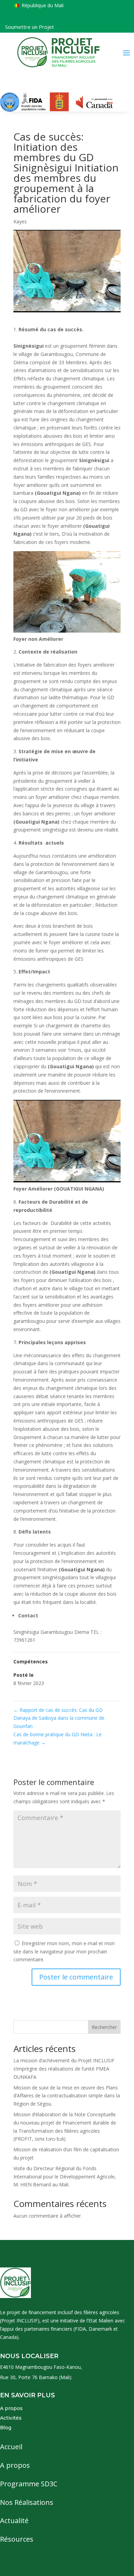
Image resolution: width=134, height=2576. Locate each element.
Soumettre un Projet (30, 27)
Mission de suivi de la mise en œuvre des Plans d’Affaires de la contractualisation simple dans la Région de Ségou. (67, 2096)
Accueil (11, 2447)
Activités (11, 2418)
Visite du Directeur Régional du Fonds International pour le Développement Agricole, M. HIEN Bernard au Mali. (65, 2177)
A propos (11, 2408)
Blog (6, 2428)
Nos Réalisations (27, 2502)
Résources (17, 2539)
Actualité (14, 2521)
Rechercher (104, 2027)
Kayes (20, 221)
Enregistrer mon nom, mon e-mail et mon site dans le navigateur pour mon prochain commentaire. (64, 1951)
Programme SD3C (29, 2484)
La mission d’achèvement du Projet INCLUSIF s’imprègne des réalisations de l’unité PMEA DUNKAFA (64, 2069)
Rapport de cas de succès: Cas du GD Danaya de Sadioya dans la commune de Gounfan (59, 1718)
